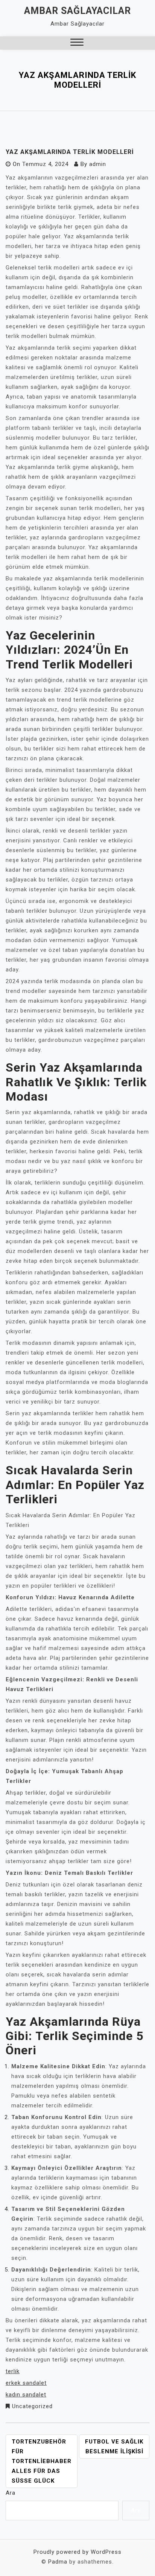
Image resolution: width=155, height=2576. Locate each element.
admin (98, 164)
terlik (13, 2371)
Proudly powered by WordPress (77, 2552)
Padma (58, 2562)
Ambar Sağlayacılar (77, 11)
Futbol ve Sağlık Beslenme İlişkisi (114, 2447)
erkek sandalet (26, 2383)
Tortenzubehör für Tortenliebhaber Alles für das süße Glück (42, 2461)
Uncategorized (32, 2406)
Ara (11, 2493)
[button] (77, 43)
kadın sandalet (26, 2395)
